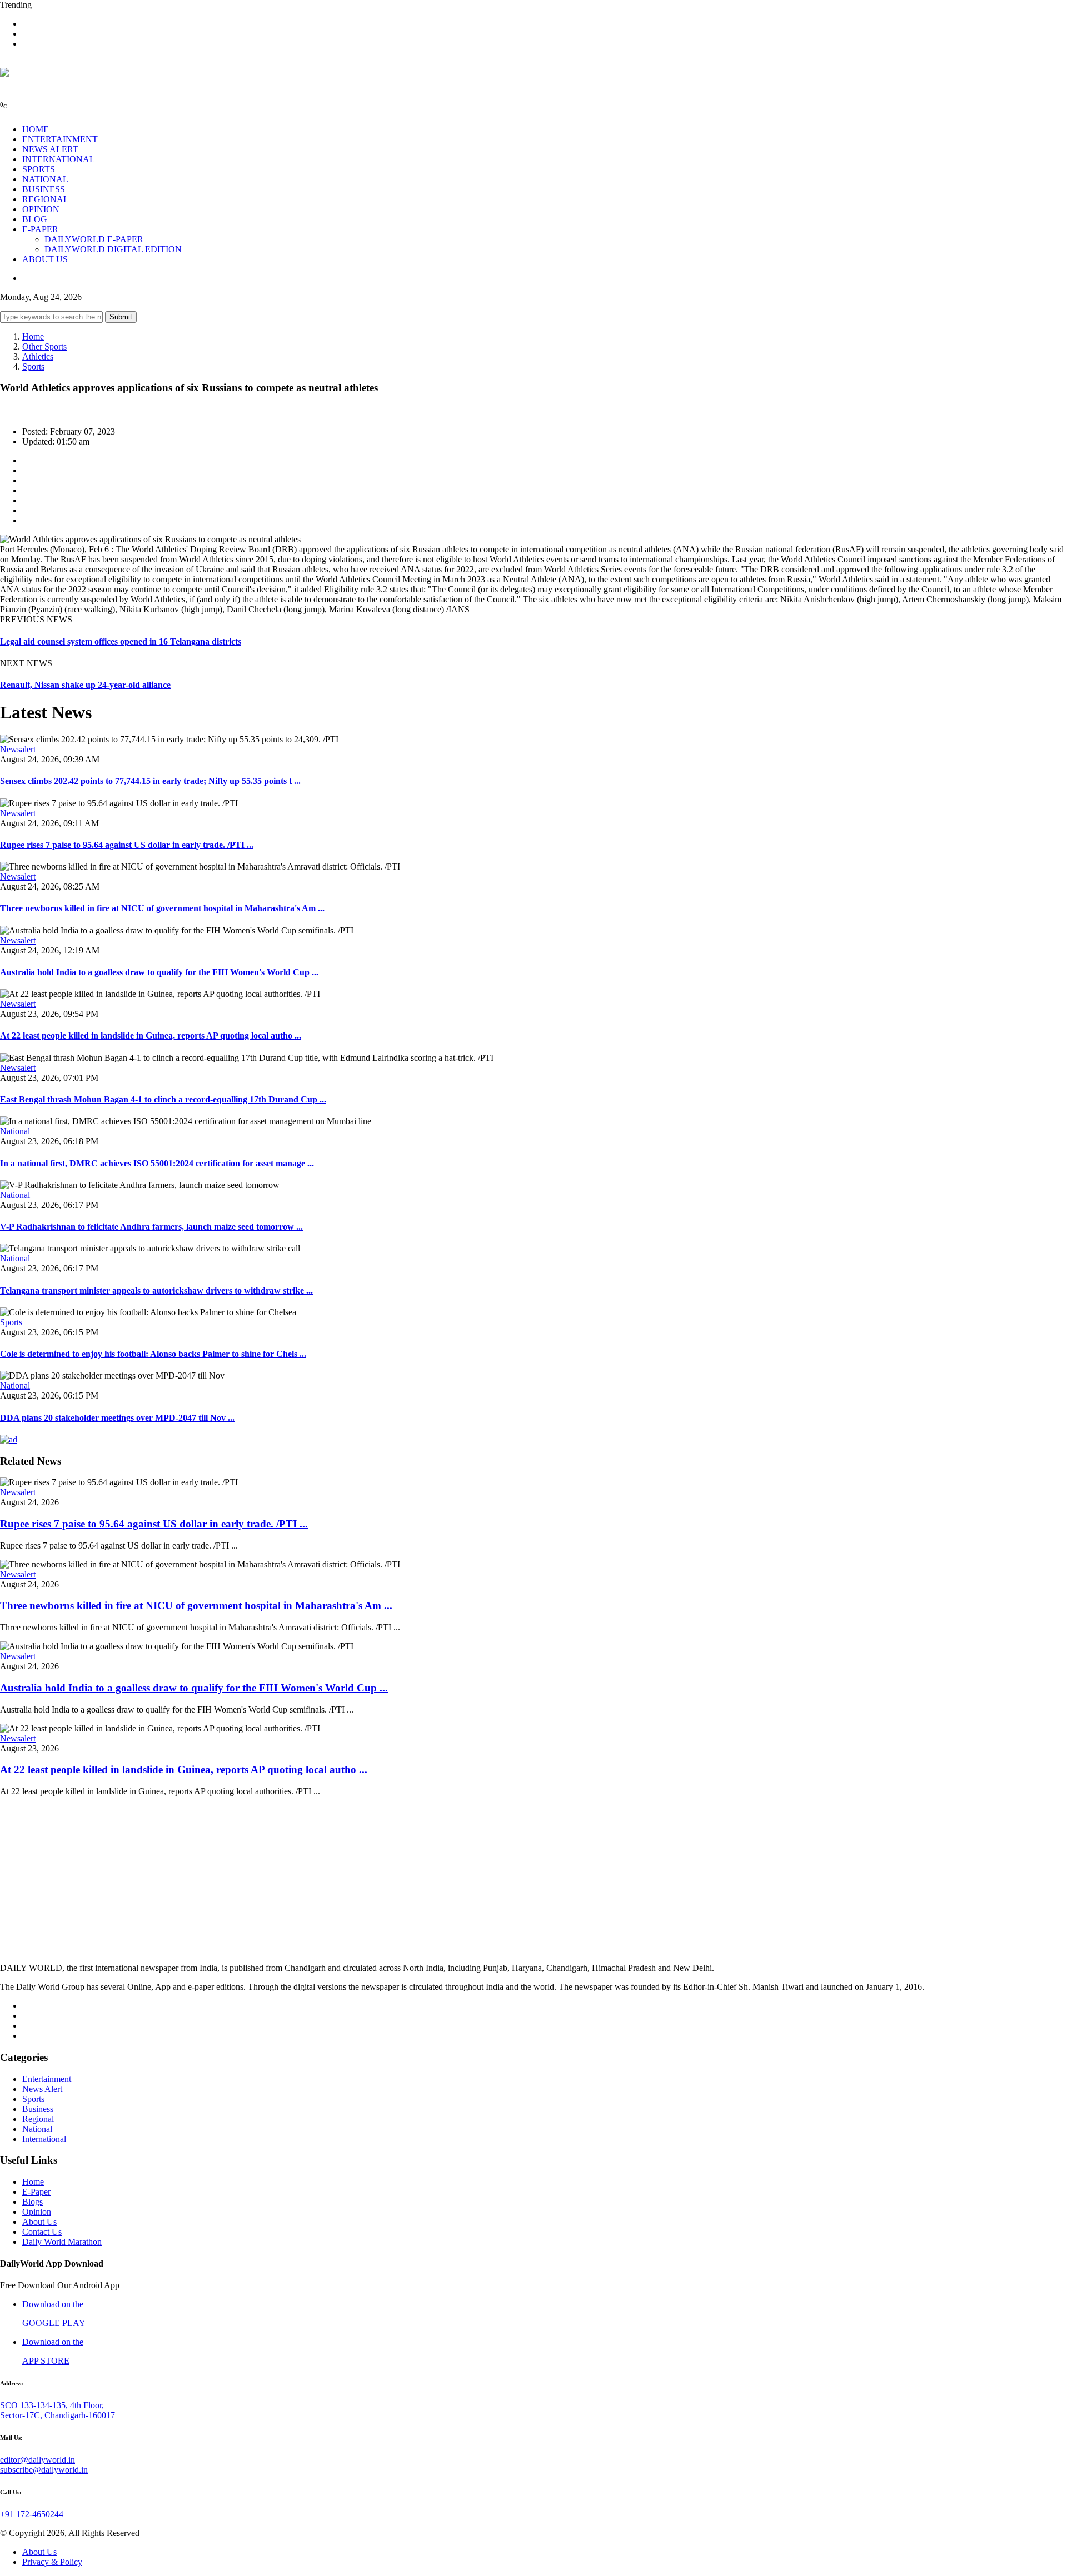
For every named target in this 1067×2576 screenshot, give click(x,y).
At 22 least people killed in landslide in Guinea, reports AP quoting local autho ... (151, 1035)
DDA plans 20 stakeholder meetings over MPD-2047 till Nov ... (117, 1418)
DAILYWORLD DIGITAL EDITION (113, 249)
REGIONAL (46, 199)
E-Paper (36, 2192)
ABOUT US (45, 259)
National (15, 1131)
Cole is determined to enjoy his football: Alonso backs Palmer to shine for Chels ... (153, 1354)
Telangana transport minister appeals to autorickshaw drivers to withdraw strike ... (156, 1291)
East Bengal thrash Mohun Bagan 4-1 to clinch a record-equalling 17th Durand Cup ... (163, 1099)
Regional (38, 2119)
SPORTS (39, 169)
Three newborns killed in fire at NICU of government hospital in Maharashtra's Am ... (162, 908)
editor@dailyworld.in (38, 2460)
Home (33, 336)
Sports (33, 366)
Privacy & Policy (52, 2562)
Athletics (38, 356)
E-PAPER (40, 229)
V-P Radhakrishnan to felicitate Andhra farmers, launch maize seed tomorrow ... (151, 1227)
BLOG (35, 219)
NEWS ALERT (50, 149)
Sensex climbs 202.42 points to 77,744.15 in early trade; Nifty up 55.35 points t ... (150, 781)
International (44, 2139)
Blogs (33, 2202)
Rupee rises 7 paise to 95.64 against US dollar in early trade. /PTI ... (127, 845)
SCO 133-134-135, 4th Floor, (52, 2405)
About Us (39, 2222)
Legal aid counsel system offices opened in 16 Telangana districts (121, 641)
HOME (36, 129)
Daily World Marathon (62, 2242)
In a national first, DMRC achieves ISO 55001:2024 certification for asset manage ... (157, 1163)
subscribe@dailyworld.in (44, 2470)
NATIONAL (45, 179)
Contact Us (42, 2232)
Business (38, 2109)
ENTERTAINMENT (60, 139)
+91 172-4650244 (32, 2514)
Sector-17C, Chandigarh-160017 (58, 2415)
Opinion (37, 2212)
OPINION (41, 209)
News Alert (42, 2089)
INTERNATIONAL (59, 159)
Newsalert (18, 749)
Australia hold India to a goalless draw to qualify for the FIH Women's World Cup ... (159, 972)
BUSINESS (44, 189)
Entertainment (47, 2079)
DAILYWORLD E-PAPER (94, 239)
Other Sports (44, 346)
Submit (121, 317)
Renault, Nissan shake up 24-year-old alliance (85, 685)
